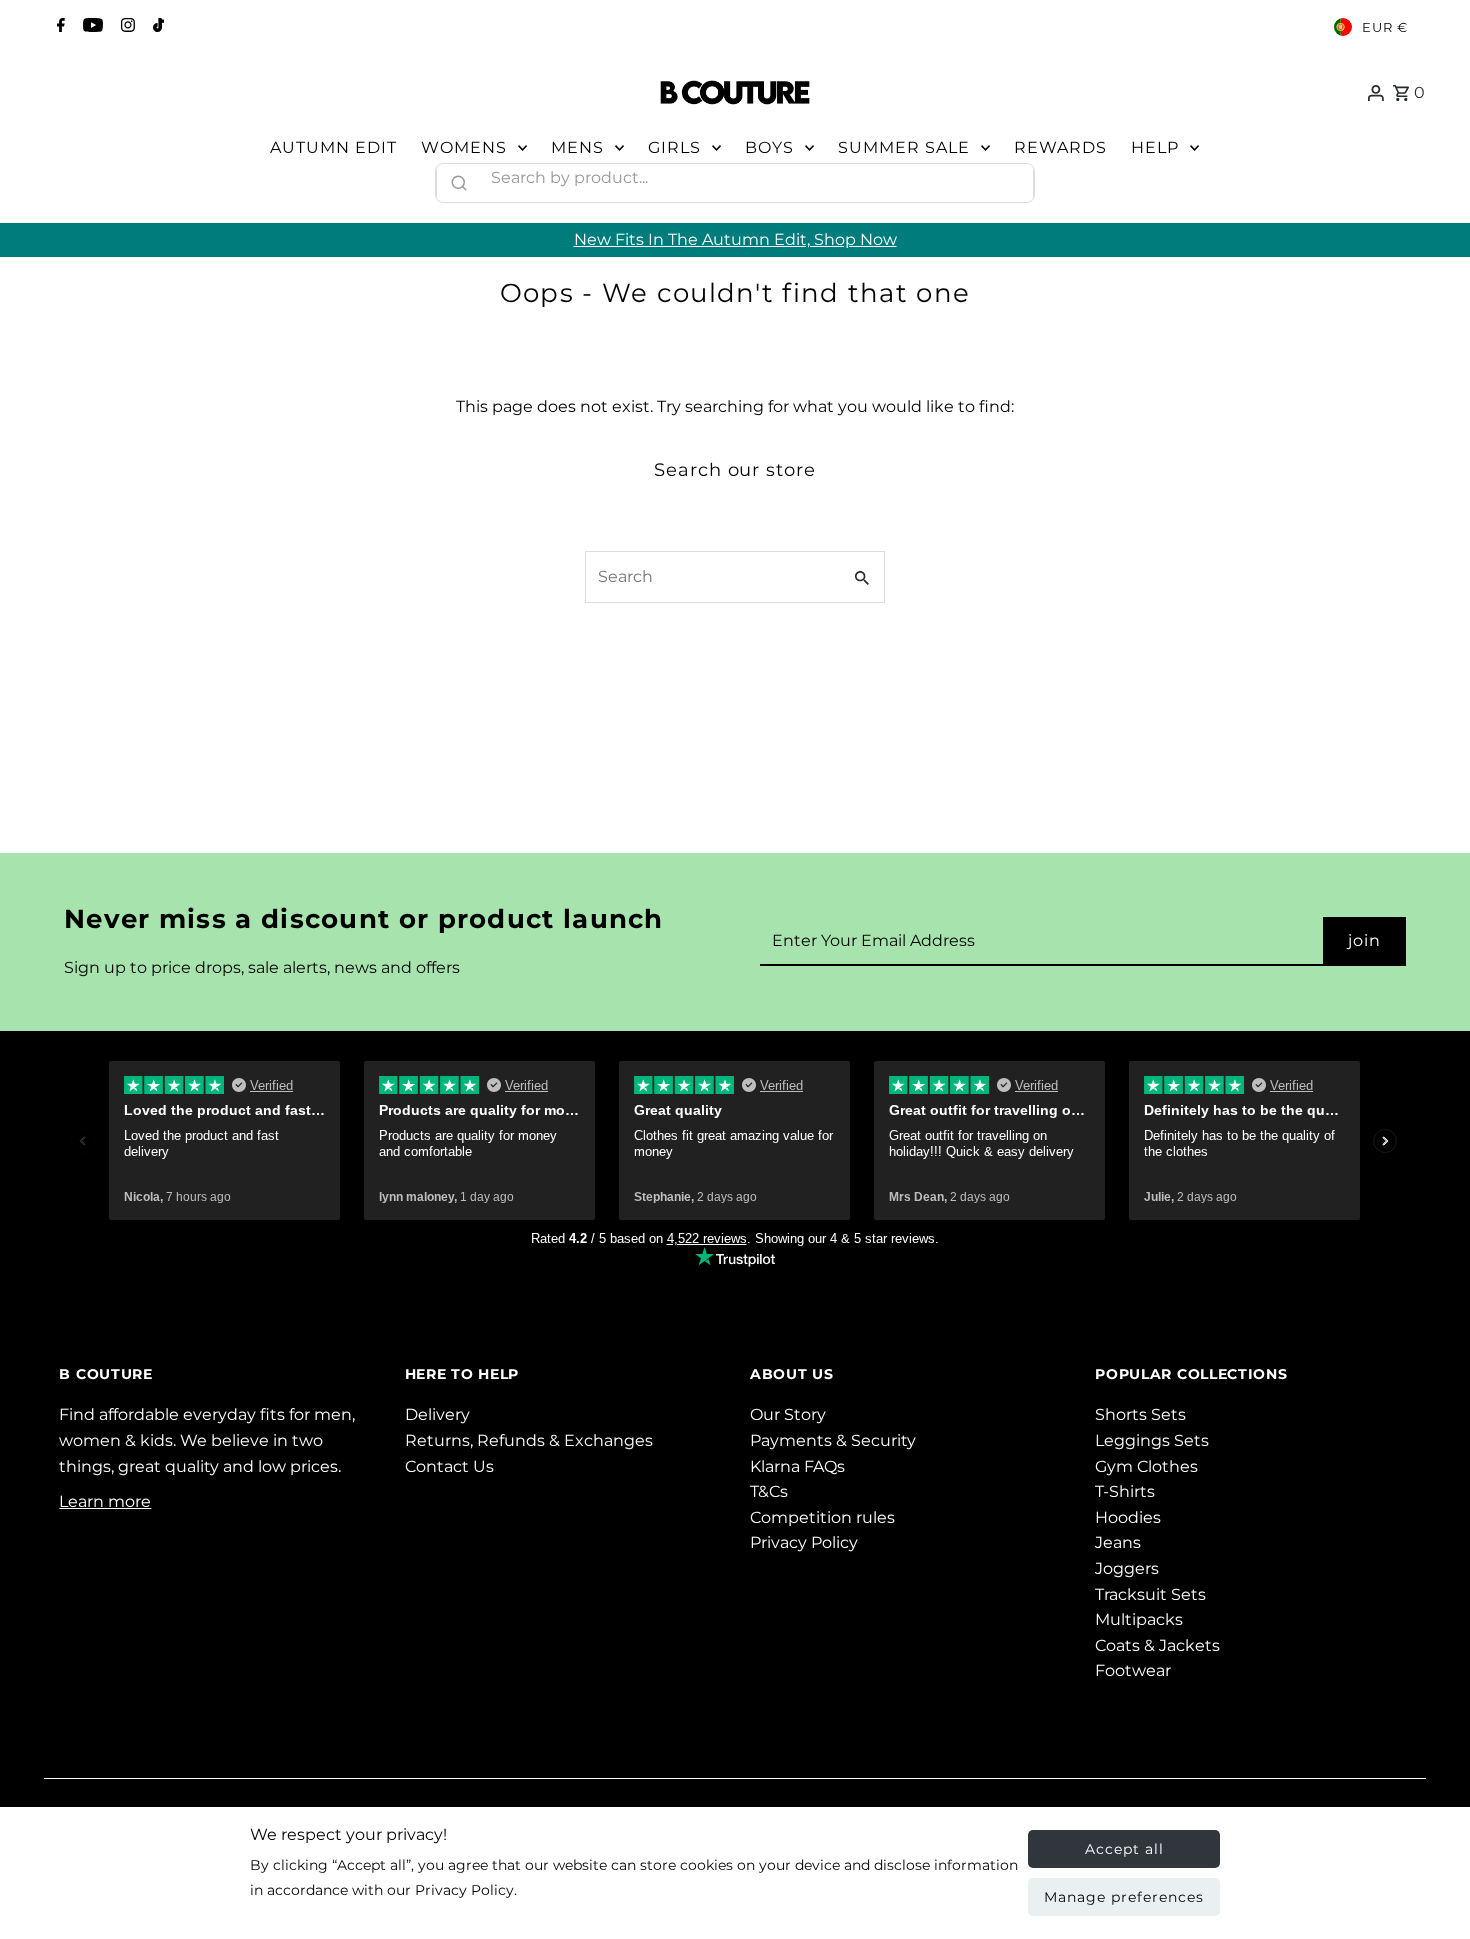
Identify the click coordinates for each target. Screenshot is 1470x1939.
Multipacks (1139, 1619)
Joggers (1127, 1568)
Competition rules (822, 1517)
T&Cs (769, 1491)
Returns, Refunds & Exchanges (529, 1440)
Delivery (437, 1414)
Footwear (1133, 1670)
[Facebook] (58, 27)
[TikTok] (156, 27)
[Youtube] (90, 27)
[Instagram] (125, 27)
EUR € (1385, 27)
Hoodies (1128, 1517)
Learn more (105, 1501)
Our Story (788, 1414)
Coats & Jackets (1157, 1645)
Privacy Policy (804, 1542)
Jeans (1118, 1542)
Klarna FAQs (797, 1466)
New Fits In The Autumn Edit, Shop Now (735, 239)
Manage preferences (1124, 1897)
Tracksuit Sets (1150, 1594)
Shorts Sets (1140, 1414)
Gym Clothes (1146, 1466)
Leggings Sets (1152, 1440)
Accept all (1124, 1849)
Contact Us (449, 1466)
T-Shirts (1125, 1491)
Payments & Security (833, 1440)
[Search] (1010, 178)
